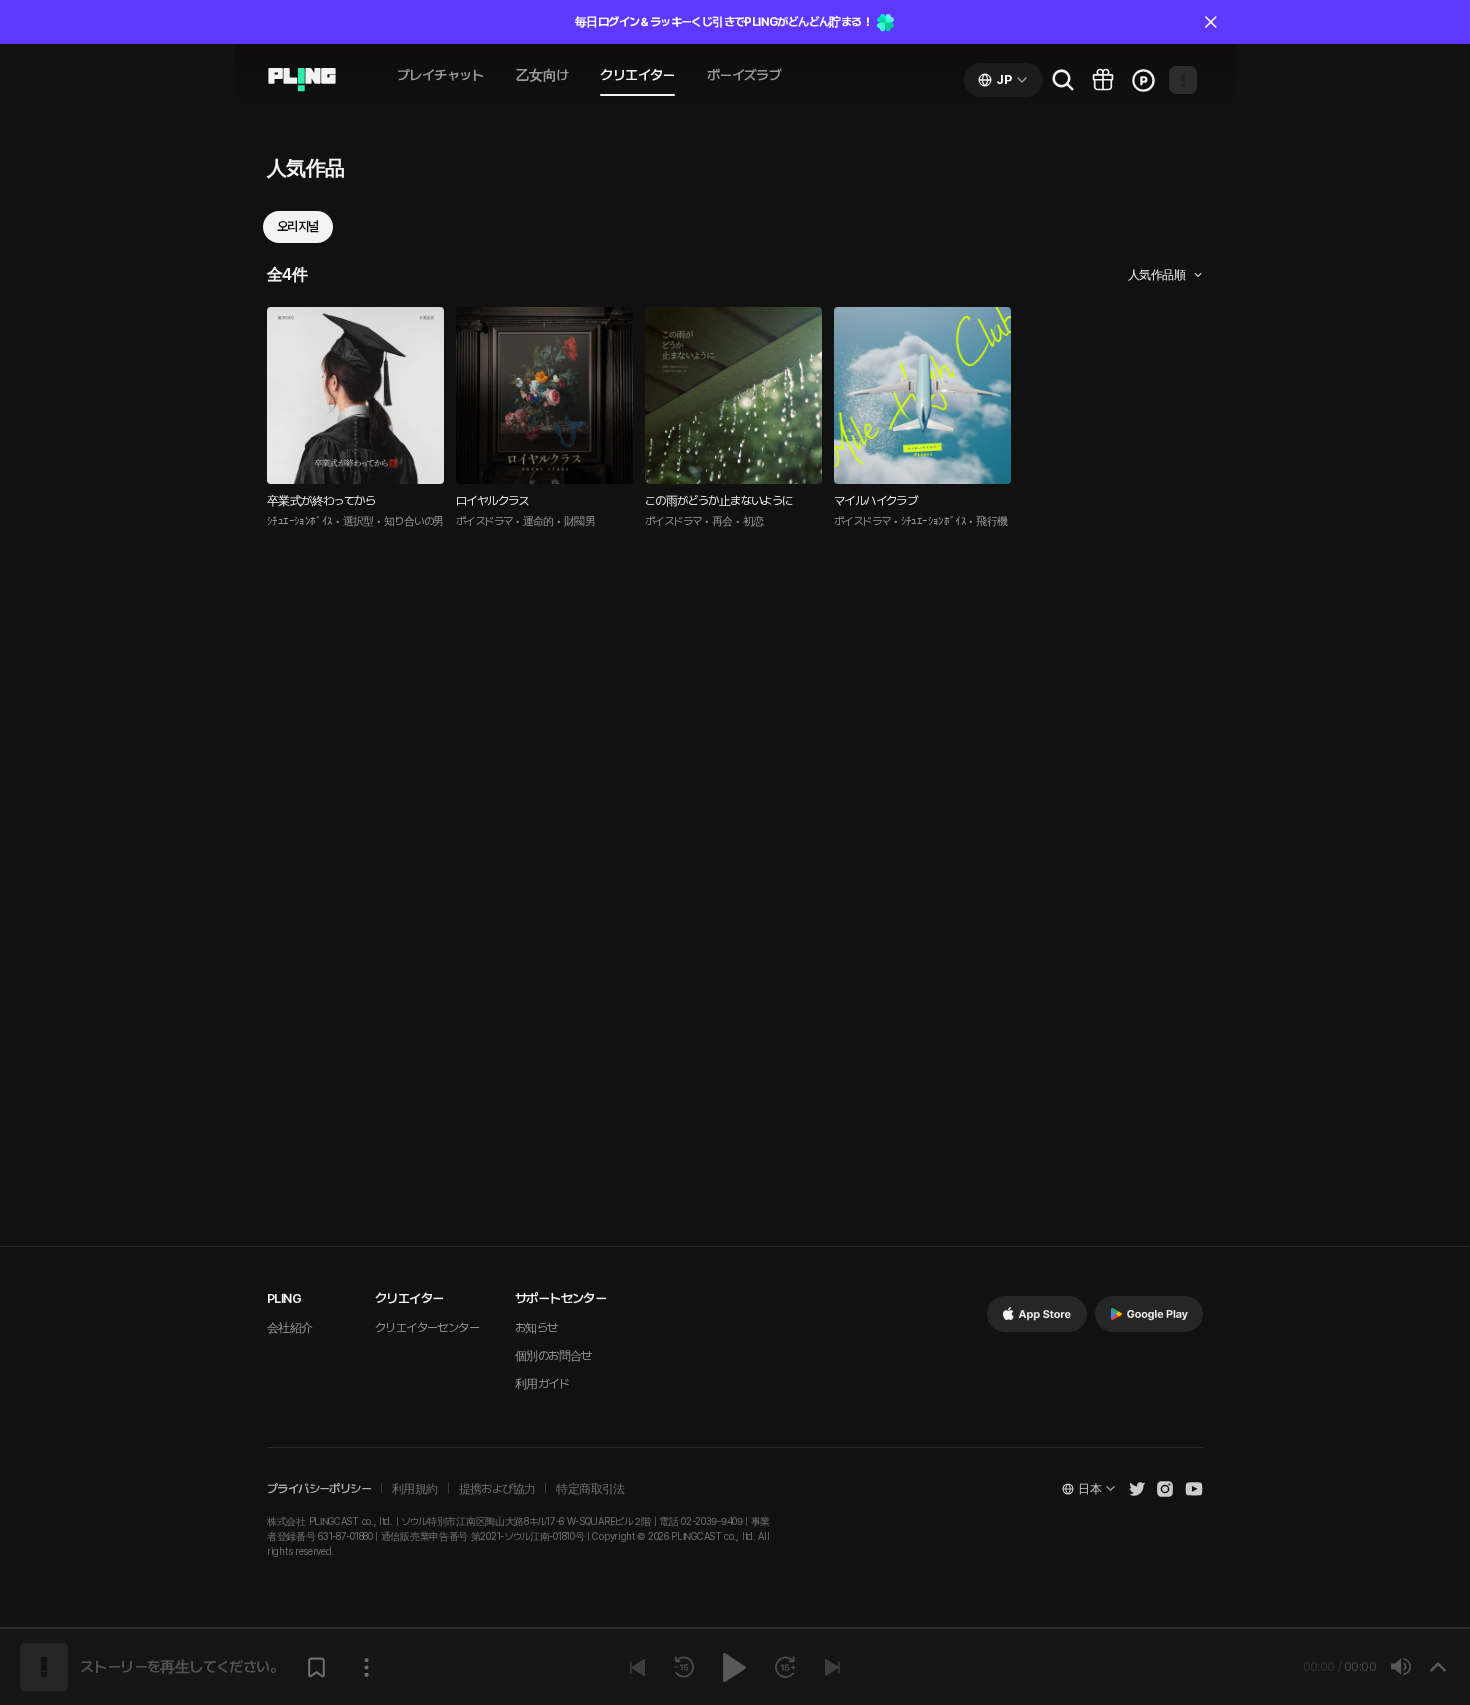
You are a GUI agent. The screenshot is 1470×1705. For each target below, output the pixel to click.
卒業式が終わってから (321, 501)
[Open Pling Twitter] (1137, 1489)
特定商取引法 (590, 1489)
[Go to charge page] (1143, 80)
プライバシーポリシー (319, 1489)
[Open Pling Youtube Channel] (1194, 1489)
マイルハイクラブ (875, 501)
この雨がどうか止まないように (719, 501)
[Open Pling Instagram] (1165, 1489)
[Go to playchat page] (302, 80)
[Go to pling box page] (1103, 80)
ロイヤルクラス (492, 501)
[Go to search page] (1063, 80)
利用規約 (415, 1489)
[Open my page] (1183, 80)
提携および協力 (497, 1489)
